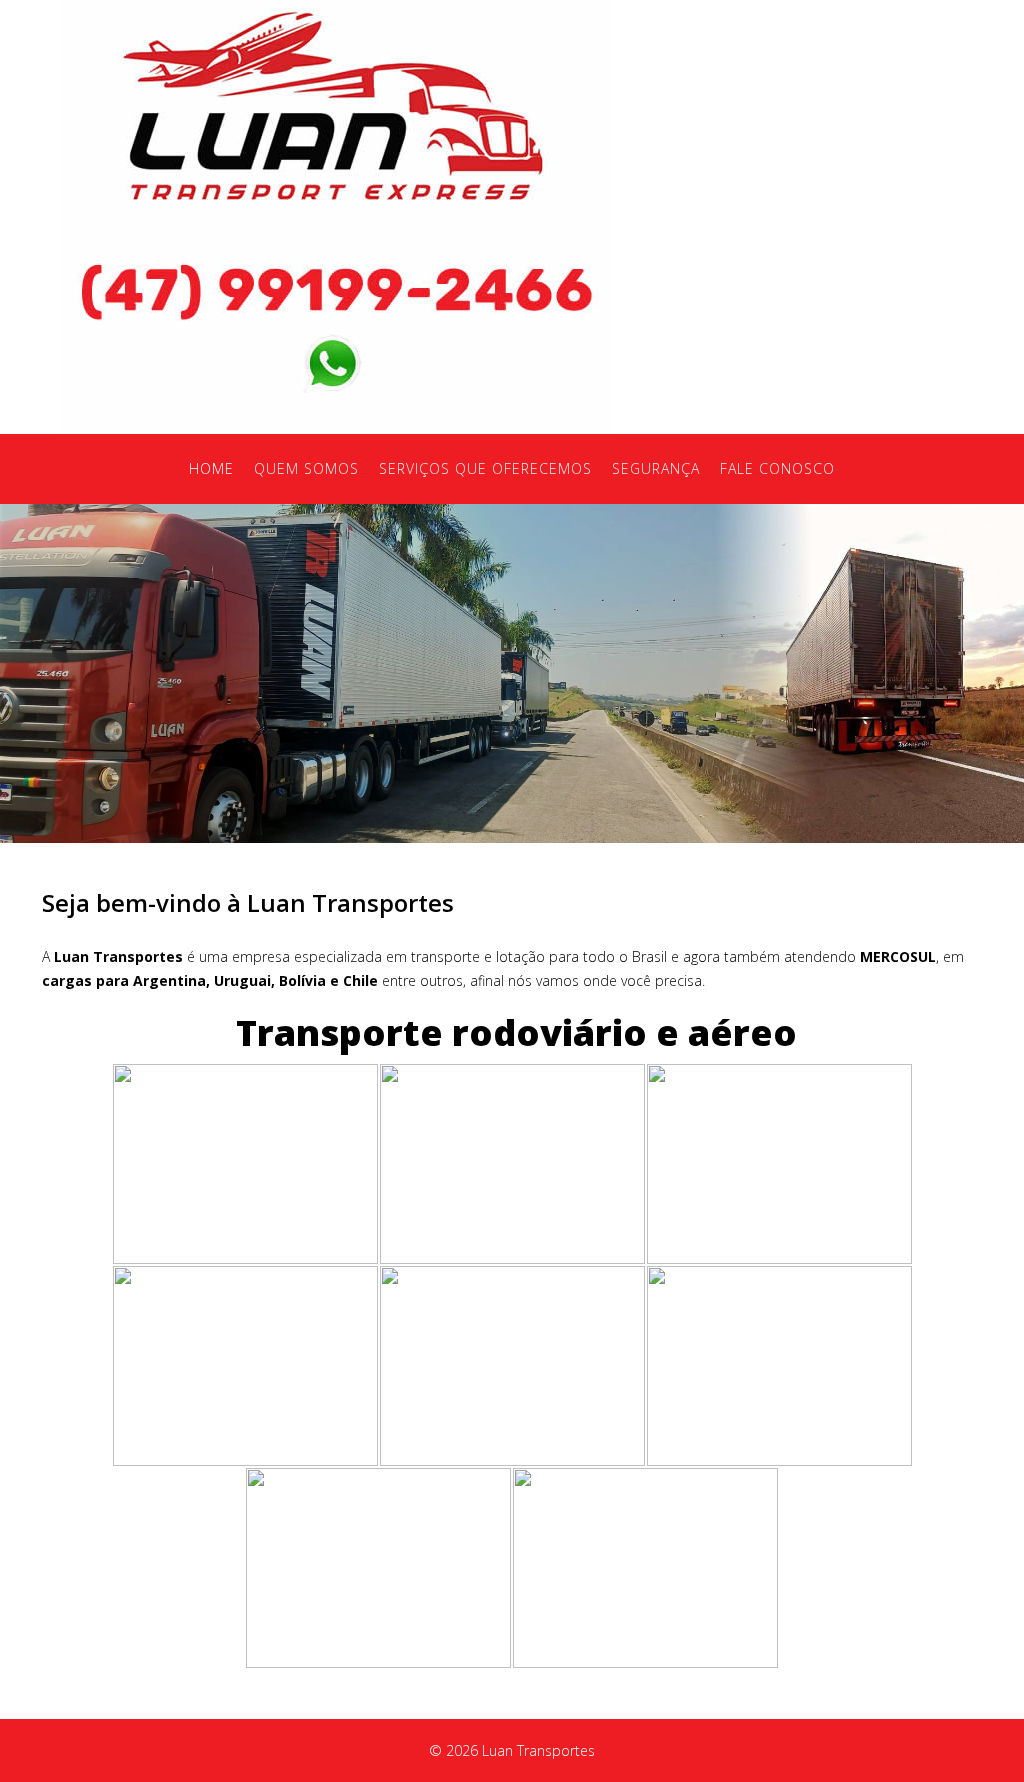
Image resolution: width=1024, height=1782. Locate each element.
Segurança (656, 468)
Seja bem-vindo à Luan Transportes (248, 902)
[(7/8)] (378, 1568)
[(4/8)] (245, 1366)
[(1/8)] (245, 1164)
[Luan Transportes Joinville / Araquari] (337, 106)
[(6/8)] (779, 1366)
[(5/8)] (512, 1366)
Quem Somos (306, 468)
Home (211, 468)
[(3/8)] (779, 1164)
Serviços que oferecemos (485, 468)
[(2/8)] (512, 1164)
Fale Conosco (777, 468)
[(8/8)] (645, 1568)
